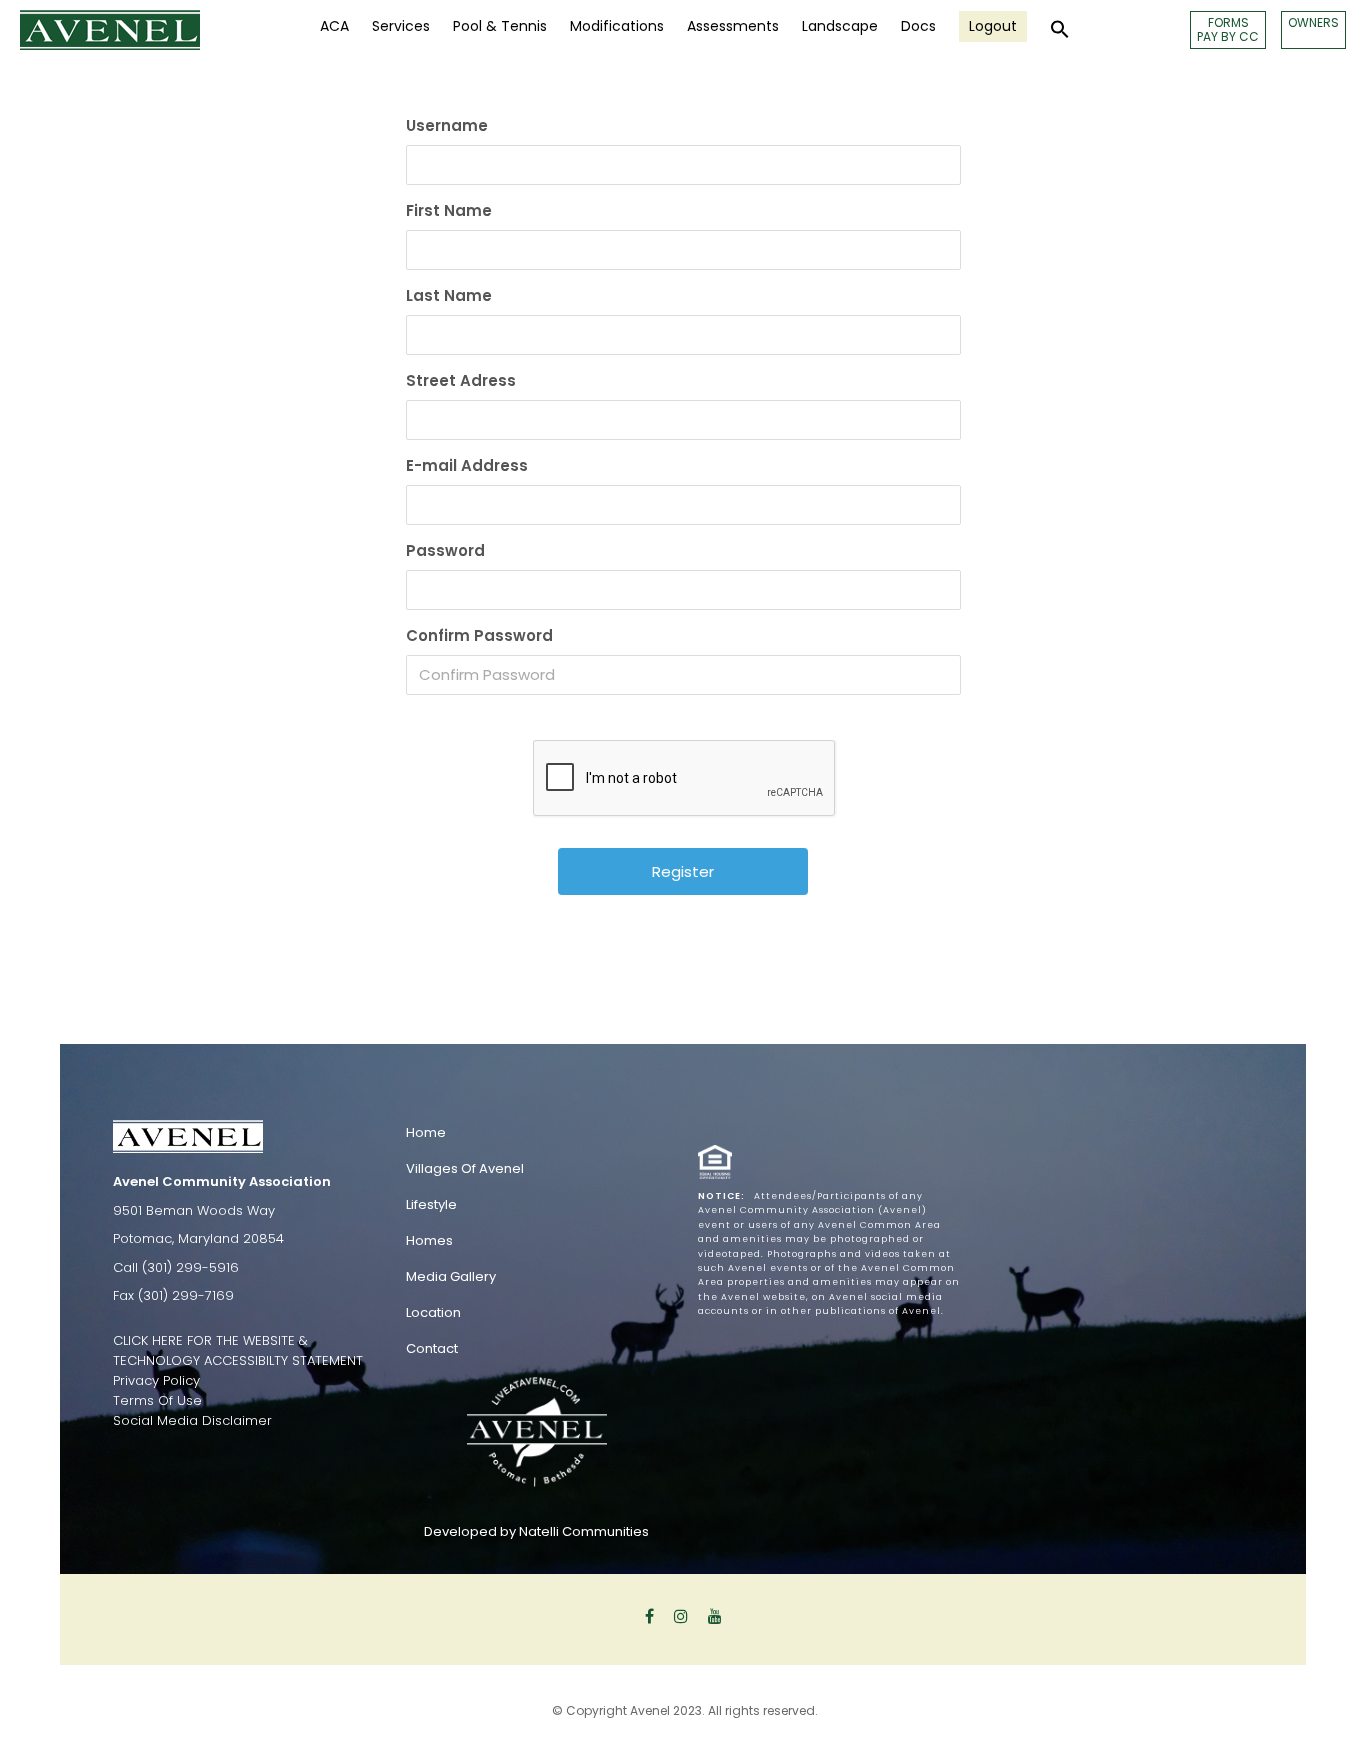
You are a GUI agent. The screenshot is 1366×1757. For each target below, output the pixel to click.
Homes (429, 1240)
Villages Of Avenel (465, 1168)
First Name (449, 210)
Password (445, 550)
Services (401, 26)
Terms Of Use (157, 1400)
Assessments (733, 26)
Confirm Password (479, 635)
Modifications (617, 26)
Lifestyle (431, 1204)
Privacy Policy (156, 1380)
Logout (993, 26)
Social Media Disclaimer (192, 1420)
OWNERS (1313, 22)
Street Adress (461, 380)
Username (447, 125)
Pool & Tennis (500, 26)
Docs (918, 26)
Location (433, 1312)
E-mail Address (467, 465)
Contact (432, 1348)
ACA (334, 26)
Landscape (840, 26)
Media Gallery (451, 1276)
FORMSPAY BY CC (1228, 29)
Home (426, 1132)
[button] (1060, 30)
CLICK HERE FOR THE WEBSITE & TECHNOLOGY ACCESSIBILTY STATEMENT (238, 1350)
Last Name (449, 295)
